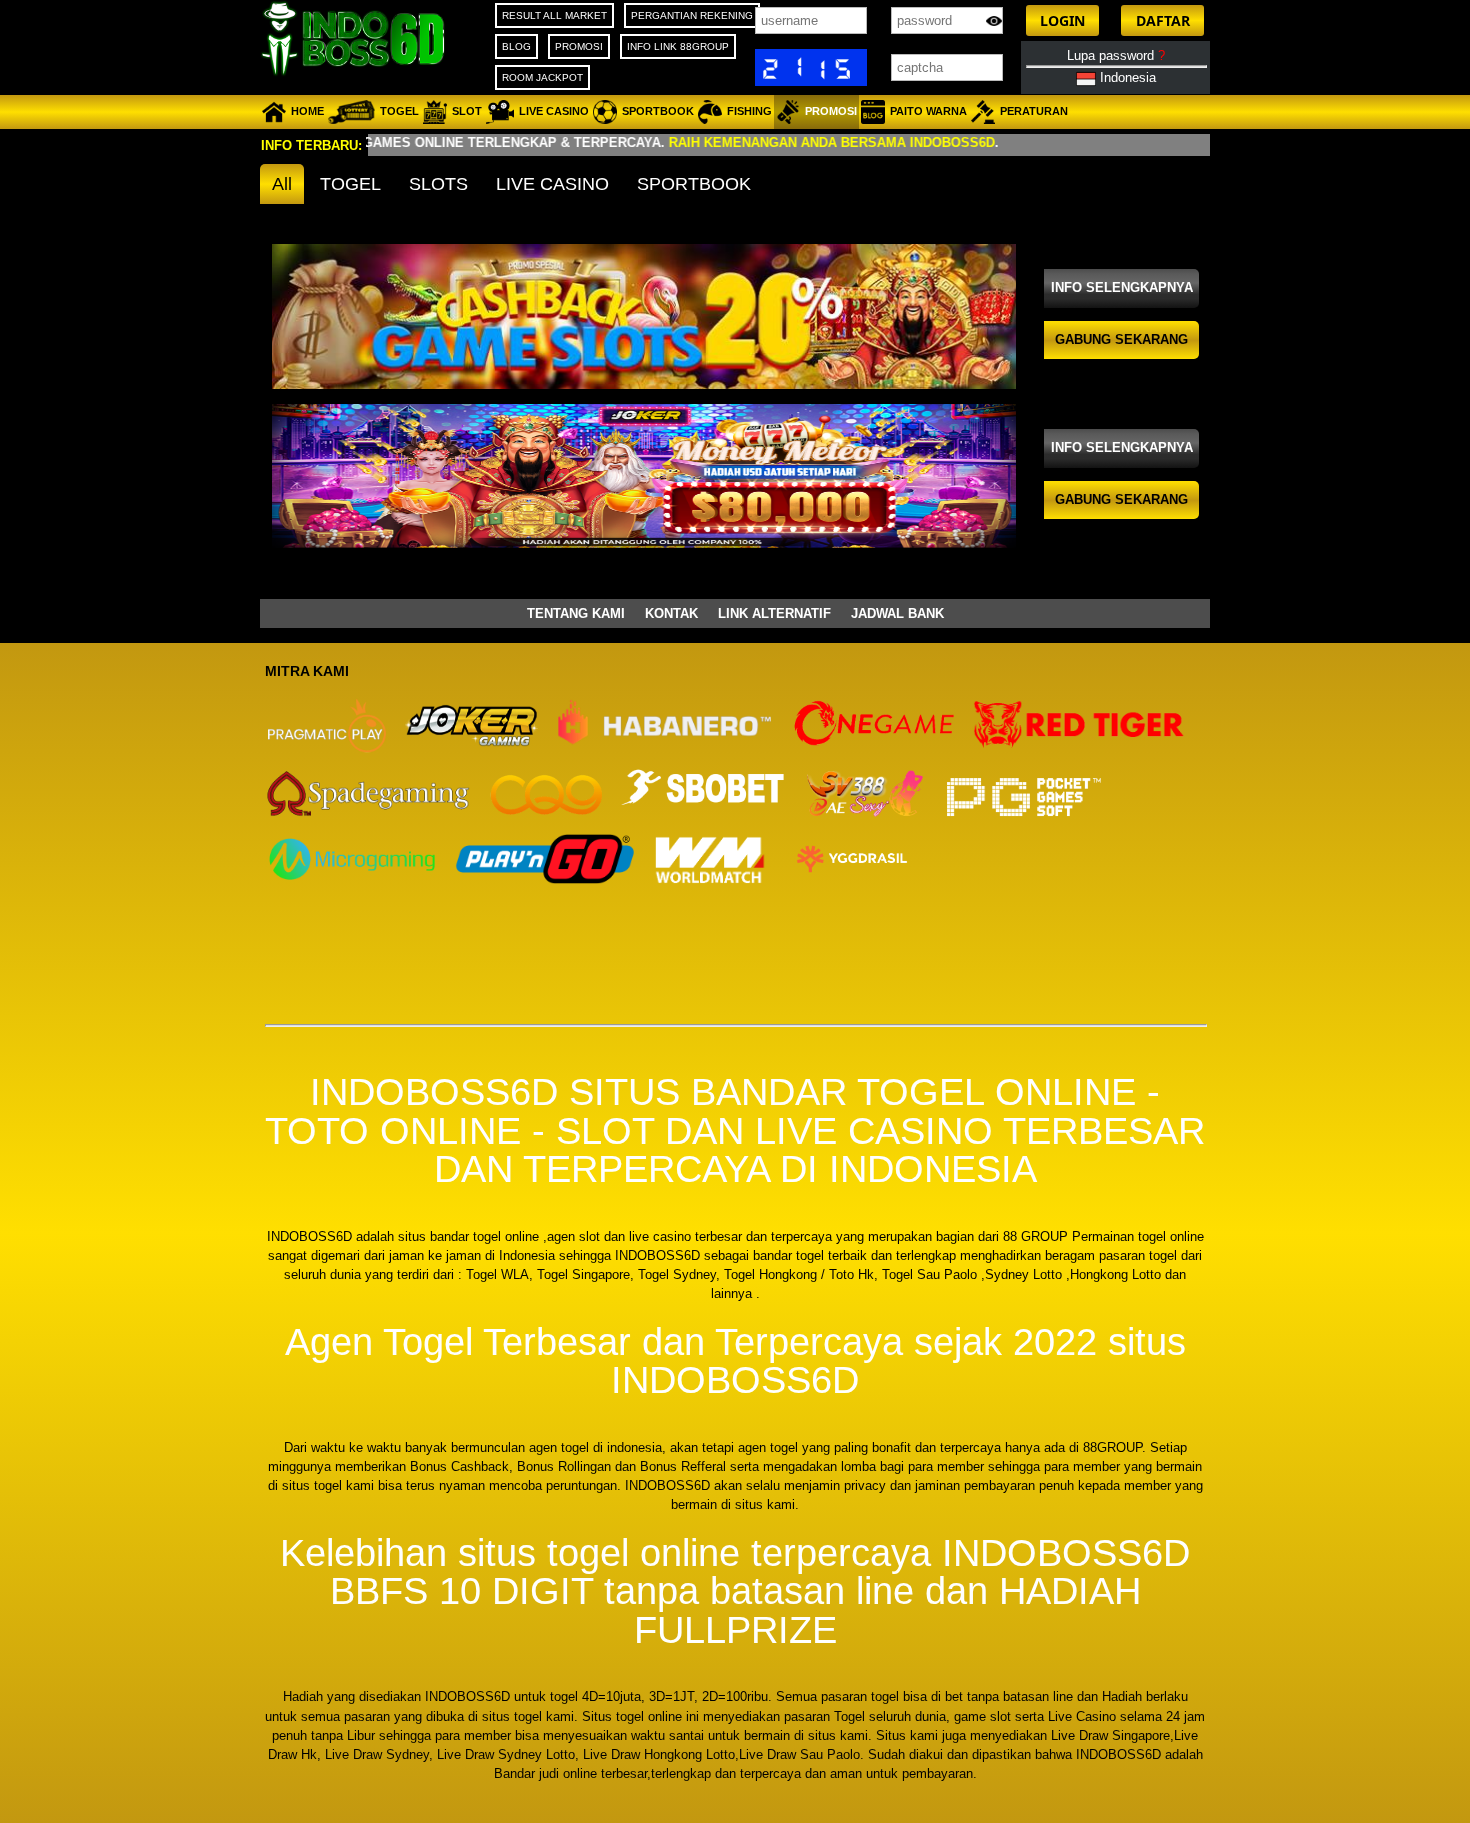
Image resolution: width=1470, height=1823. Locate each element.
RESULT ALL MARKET (554, 15)
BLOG (516, 46)
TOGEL (350, 184)
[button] (1062, 20)
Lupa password (1116, 55)
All (282, 184)
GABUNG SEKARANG (1121, 339)
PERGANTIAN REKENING (692, 15)
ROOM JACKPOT (542, 77)
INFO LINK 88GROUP (678, 46)
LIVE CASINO (552, 184)
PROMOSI (579, 46)
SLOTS (438, 184)
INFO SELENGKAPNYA (1122, 287)
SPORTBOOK (694, 184)
